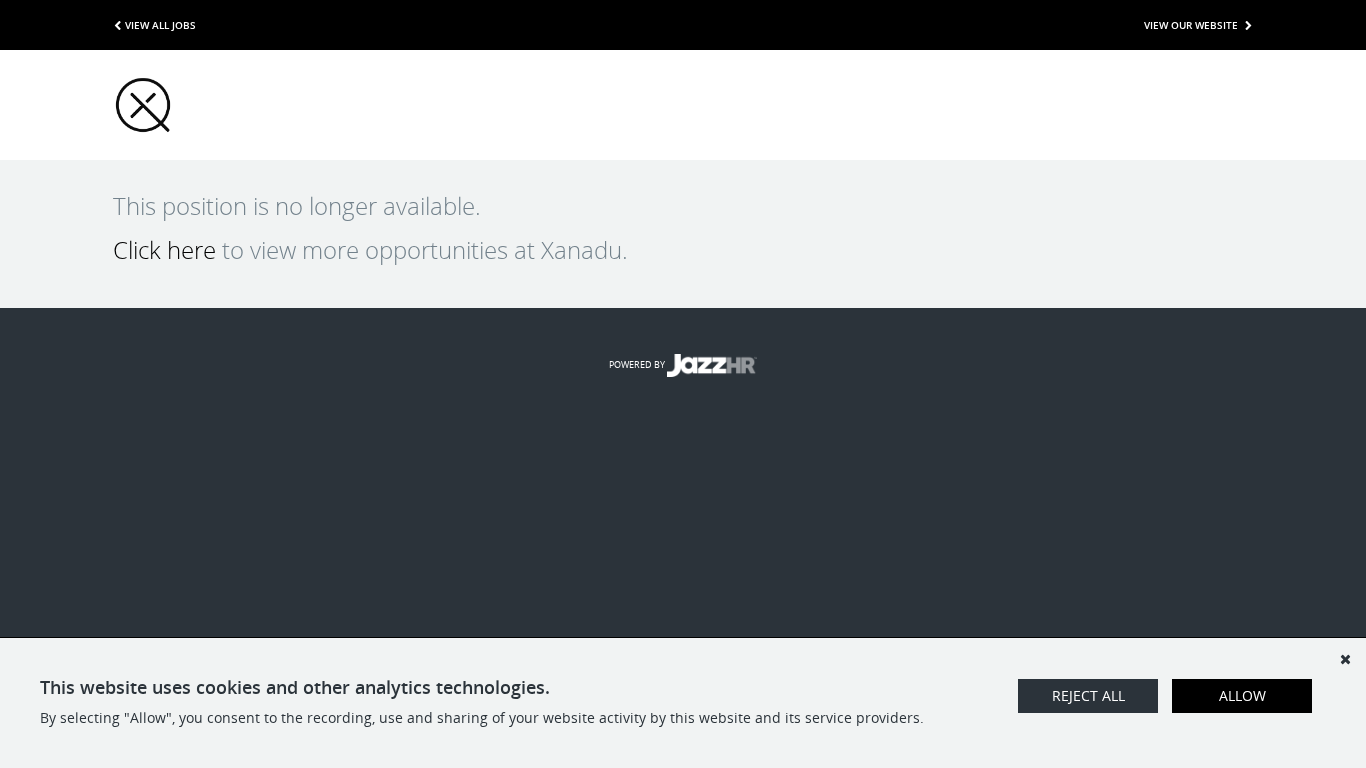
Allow (1242, 695)
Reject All (1088, 695)
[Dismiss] (1345, 659)
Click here (164, 250)
